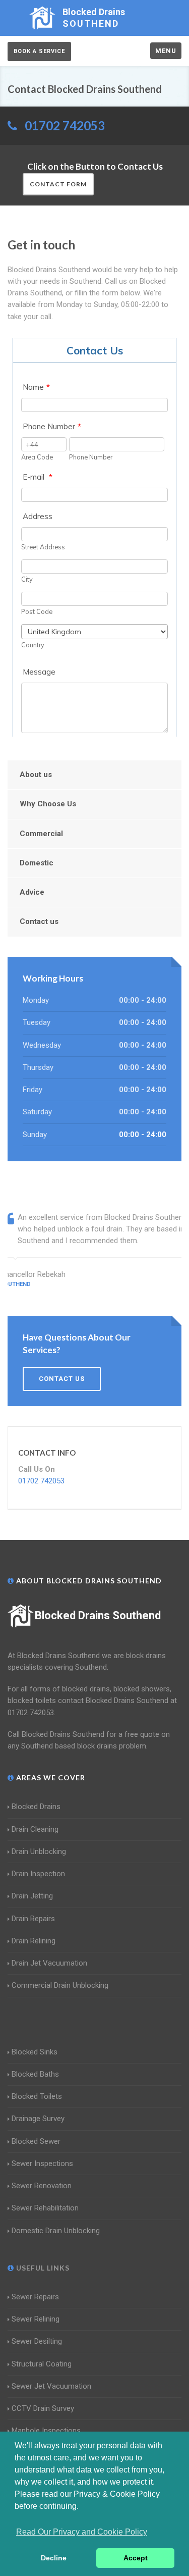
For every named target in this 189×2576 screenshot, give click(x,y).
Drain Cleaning (35, 1829)
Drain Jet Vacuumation (49, 1963)
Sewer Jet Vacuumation (51, 2386)
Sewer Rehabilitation (45, 2208)
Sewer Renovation (42, 2186)
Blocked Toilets (37, 2096)
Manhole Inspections (46, 2431)
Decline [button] (54, 2558)
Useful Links (42, 2268)
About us (36, 775)
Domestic (37, 863)
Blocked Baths (35, 2074)
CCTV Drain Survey (43, 2408)
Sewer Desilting (37, 2341)
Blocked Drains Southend (98, 1615)
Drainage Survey (38, 2119)
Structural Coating (42, 2364)
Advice (32, 892)
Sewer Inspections (42, 2163)
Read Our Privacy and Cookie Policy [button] (82, 2532)
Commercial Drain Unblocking (60, 1985)
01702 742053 (65, 125)
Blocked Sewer (36, 2141)
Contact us (39, 921)
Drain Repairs (33, 1919)
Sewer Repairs (35, 2297)
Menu (166, 51)
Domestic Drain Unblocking (56, 2231)
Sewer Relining (36, 2319)
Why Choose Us (48, 804)
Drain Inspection (38, 1874)
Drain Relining (34, 1941)
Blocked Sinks (35, 2052)
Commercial (41, 834)
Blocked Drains (36, 1807)
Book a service (39, 51)
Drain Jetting (32, 1896)
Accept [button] (136, 2558)
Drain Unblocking (39, 1851)
